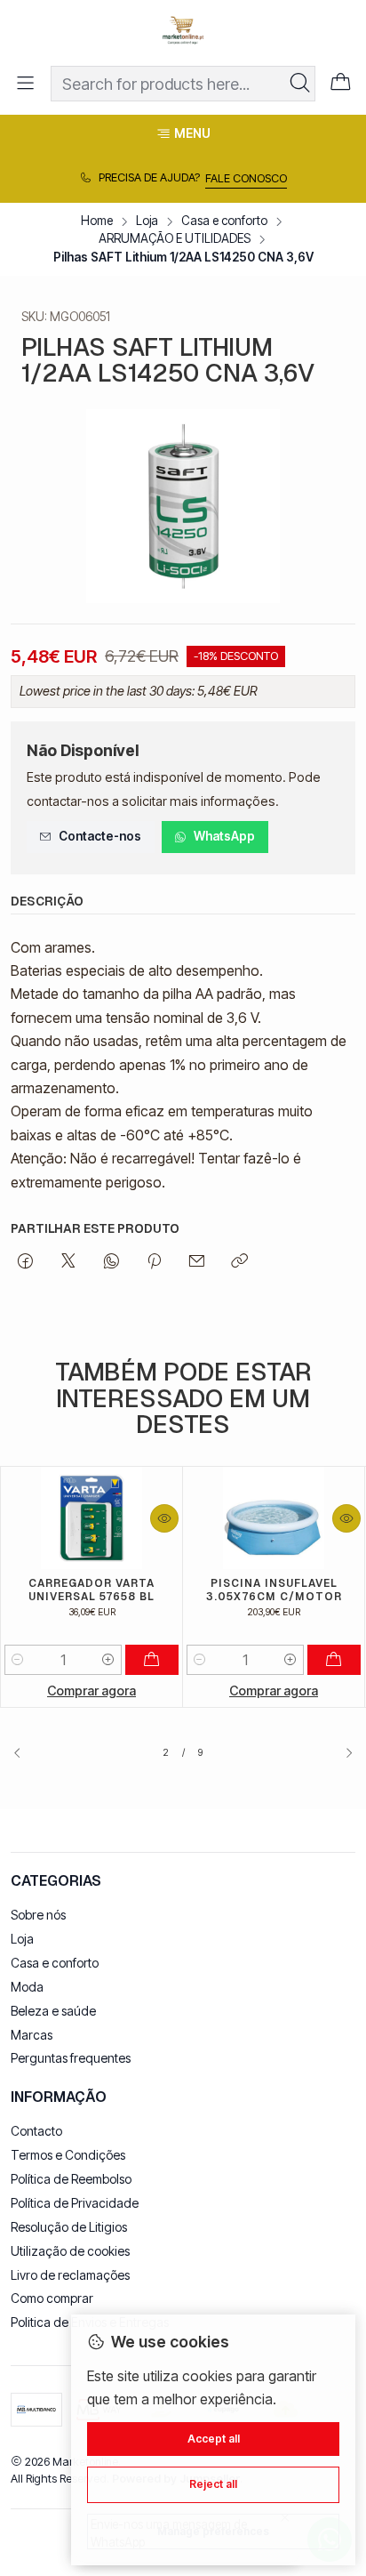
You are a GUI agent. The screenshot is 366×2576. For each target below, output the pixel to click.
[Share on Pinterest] (154, 1262)
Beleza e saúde (53, 2011)
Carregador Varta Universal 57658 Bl (91, 1590)
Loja (147, 221)
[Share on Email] (197, 1262)
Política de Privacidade (75, 2203)
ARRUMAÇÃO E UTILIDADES (175, 239)
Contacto (36, 2131)
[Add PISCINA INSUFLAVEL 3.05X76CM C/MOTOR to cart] (334, 1660)
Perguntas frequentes (71, 2058)
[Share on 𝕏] (68, 1262)
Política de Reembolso (71, 2179)
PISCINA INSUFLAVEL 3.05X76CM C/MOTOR (274, 1590)
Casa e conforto (224, 221)
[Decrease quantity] (18, 1660)
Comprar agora (91, 1690)
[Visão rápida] (164, 1518)
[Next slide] (342, 1753)
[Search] (300, 84)
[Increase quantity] (108, 1660)
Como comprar (52, 2298)
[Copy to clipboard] (239, 1262)
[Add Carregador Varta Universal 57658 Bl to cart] (152, 1660)
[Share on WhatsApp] (111, 1262)
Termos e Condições (68, 2155)
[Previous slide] (24, 1753)
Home (97, 221)
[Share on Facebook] (25, 1262)
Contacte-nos (100, 836)
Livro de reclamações (70, 2275)
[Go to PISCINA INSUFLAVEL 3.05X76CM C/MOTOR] (274, 1518)
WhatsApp (224, 836)
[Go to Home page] (183, 32)
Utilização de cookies (70, 2251)
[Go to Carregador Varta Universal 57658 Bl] (91, 1518)
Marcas (32, 2035)
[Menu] (25, 83)
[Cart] (341, 84)
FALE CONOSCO (246, 178)
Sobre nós (38, 1915)
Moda (27, 1987)
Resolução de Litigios (69, 2227)
